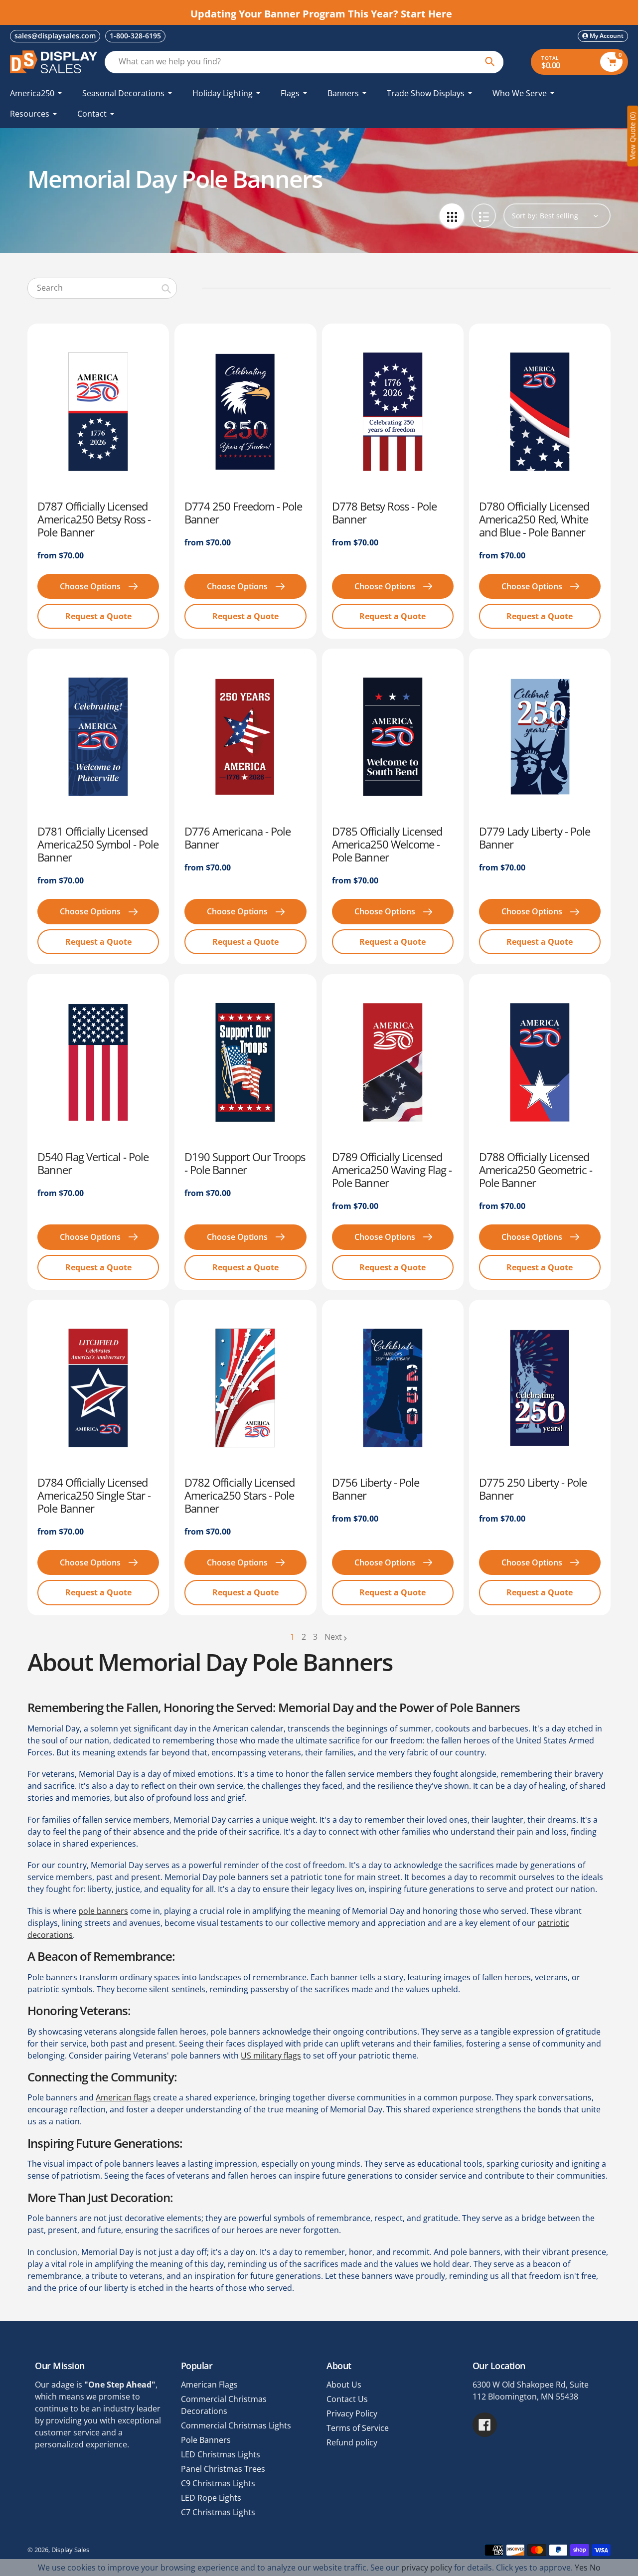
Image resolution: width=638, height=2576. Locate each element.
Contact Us (347, 2399)
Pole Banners (206, 2440)
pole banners (103, 1911)
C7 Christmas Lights (218, 2512)
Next (333, 1637)
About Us (344, 2385)
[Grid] (452, 216)
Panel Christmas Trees (223, 2469)
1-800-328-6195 (135, 36)
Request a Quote (98, 616)
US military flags (271, 2056)
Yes (581, 2568)
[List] (484, 216)
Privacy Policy (352, 2413)
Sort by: (525, 216)
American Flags (209, 2385)
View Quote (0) (632, 136)
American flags (123, 2097)
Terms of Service (358, 2428)
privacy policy (427, 2568)
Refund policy (352, 2442)
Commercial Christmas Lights (236, 2425)
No (595, 2568)
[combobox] (102, 288)
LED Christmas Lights (221, 2454)
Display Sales (70, 2550)
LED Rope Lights (211, 2498)
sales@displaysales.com (55, 36)
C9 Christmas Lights (218, 2483)
